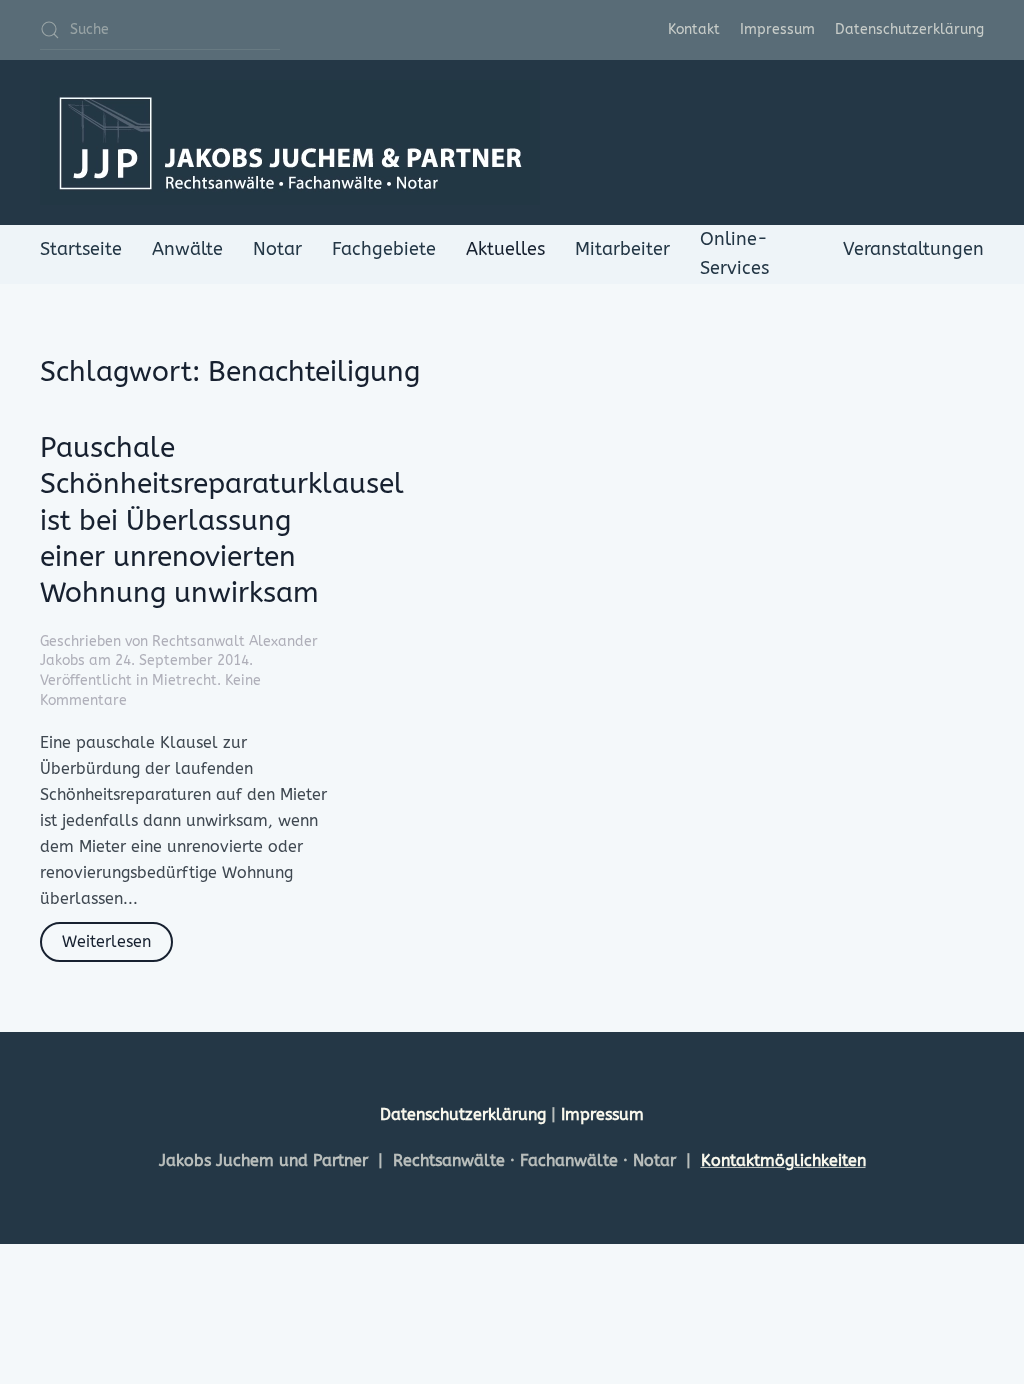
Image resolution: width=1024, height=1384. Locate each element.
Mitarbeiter (622, 249)
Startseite (81, 249)
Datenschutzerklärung (909, 29)
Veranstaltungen (913, 249)
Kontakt (694, 29)
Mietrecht (184, 680)
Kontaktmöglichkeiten (783, 1160)
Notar (277, 249)
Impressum (777, 29)
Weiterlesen (106, 941)
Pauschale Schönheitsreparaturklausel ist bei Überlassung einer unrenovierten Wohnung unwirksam (222, 520)
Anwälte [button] (187, 249)
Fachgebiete (384, 249)
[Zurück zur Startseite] (290, 142)
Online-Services (734, 253)
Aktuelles (505, 249)
